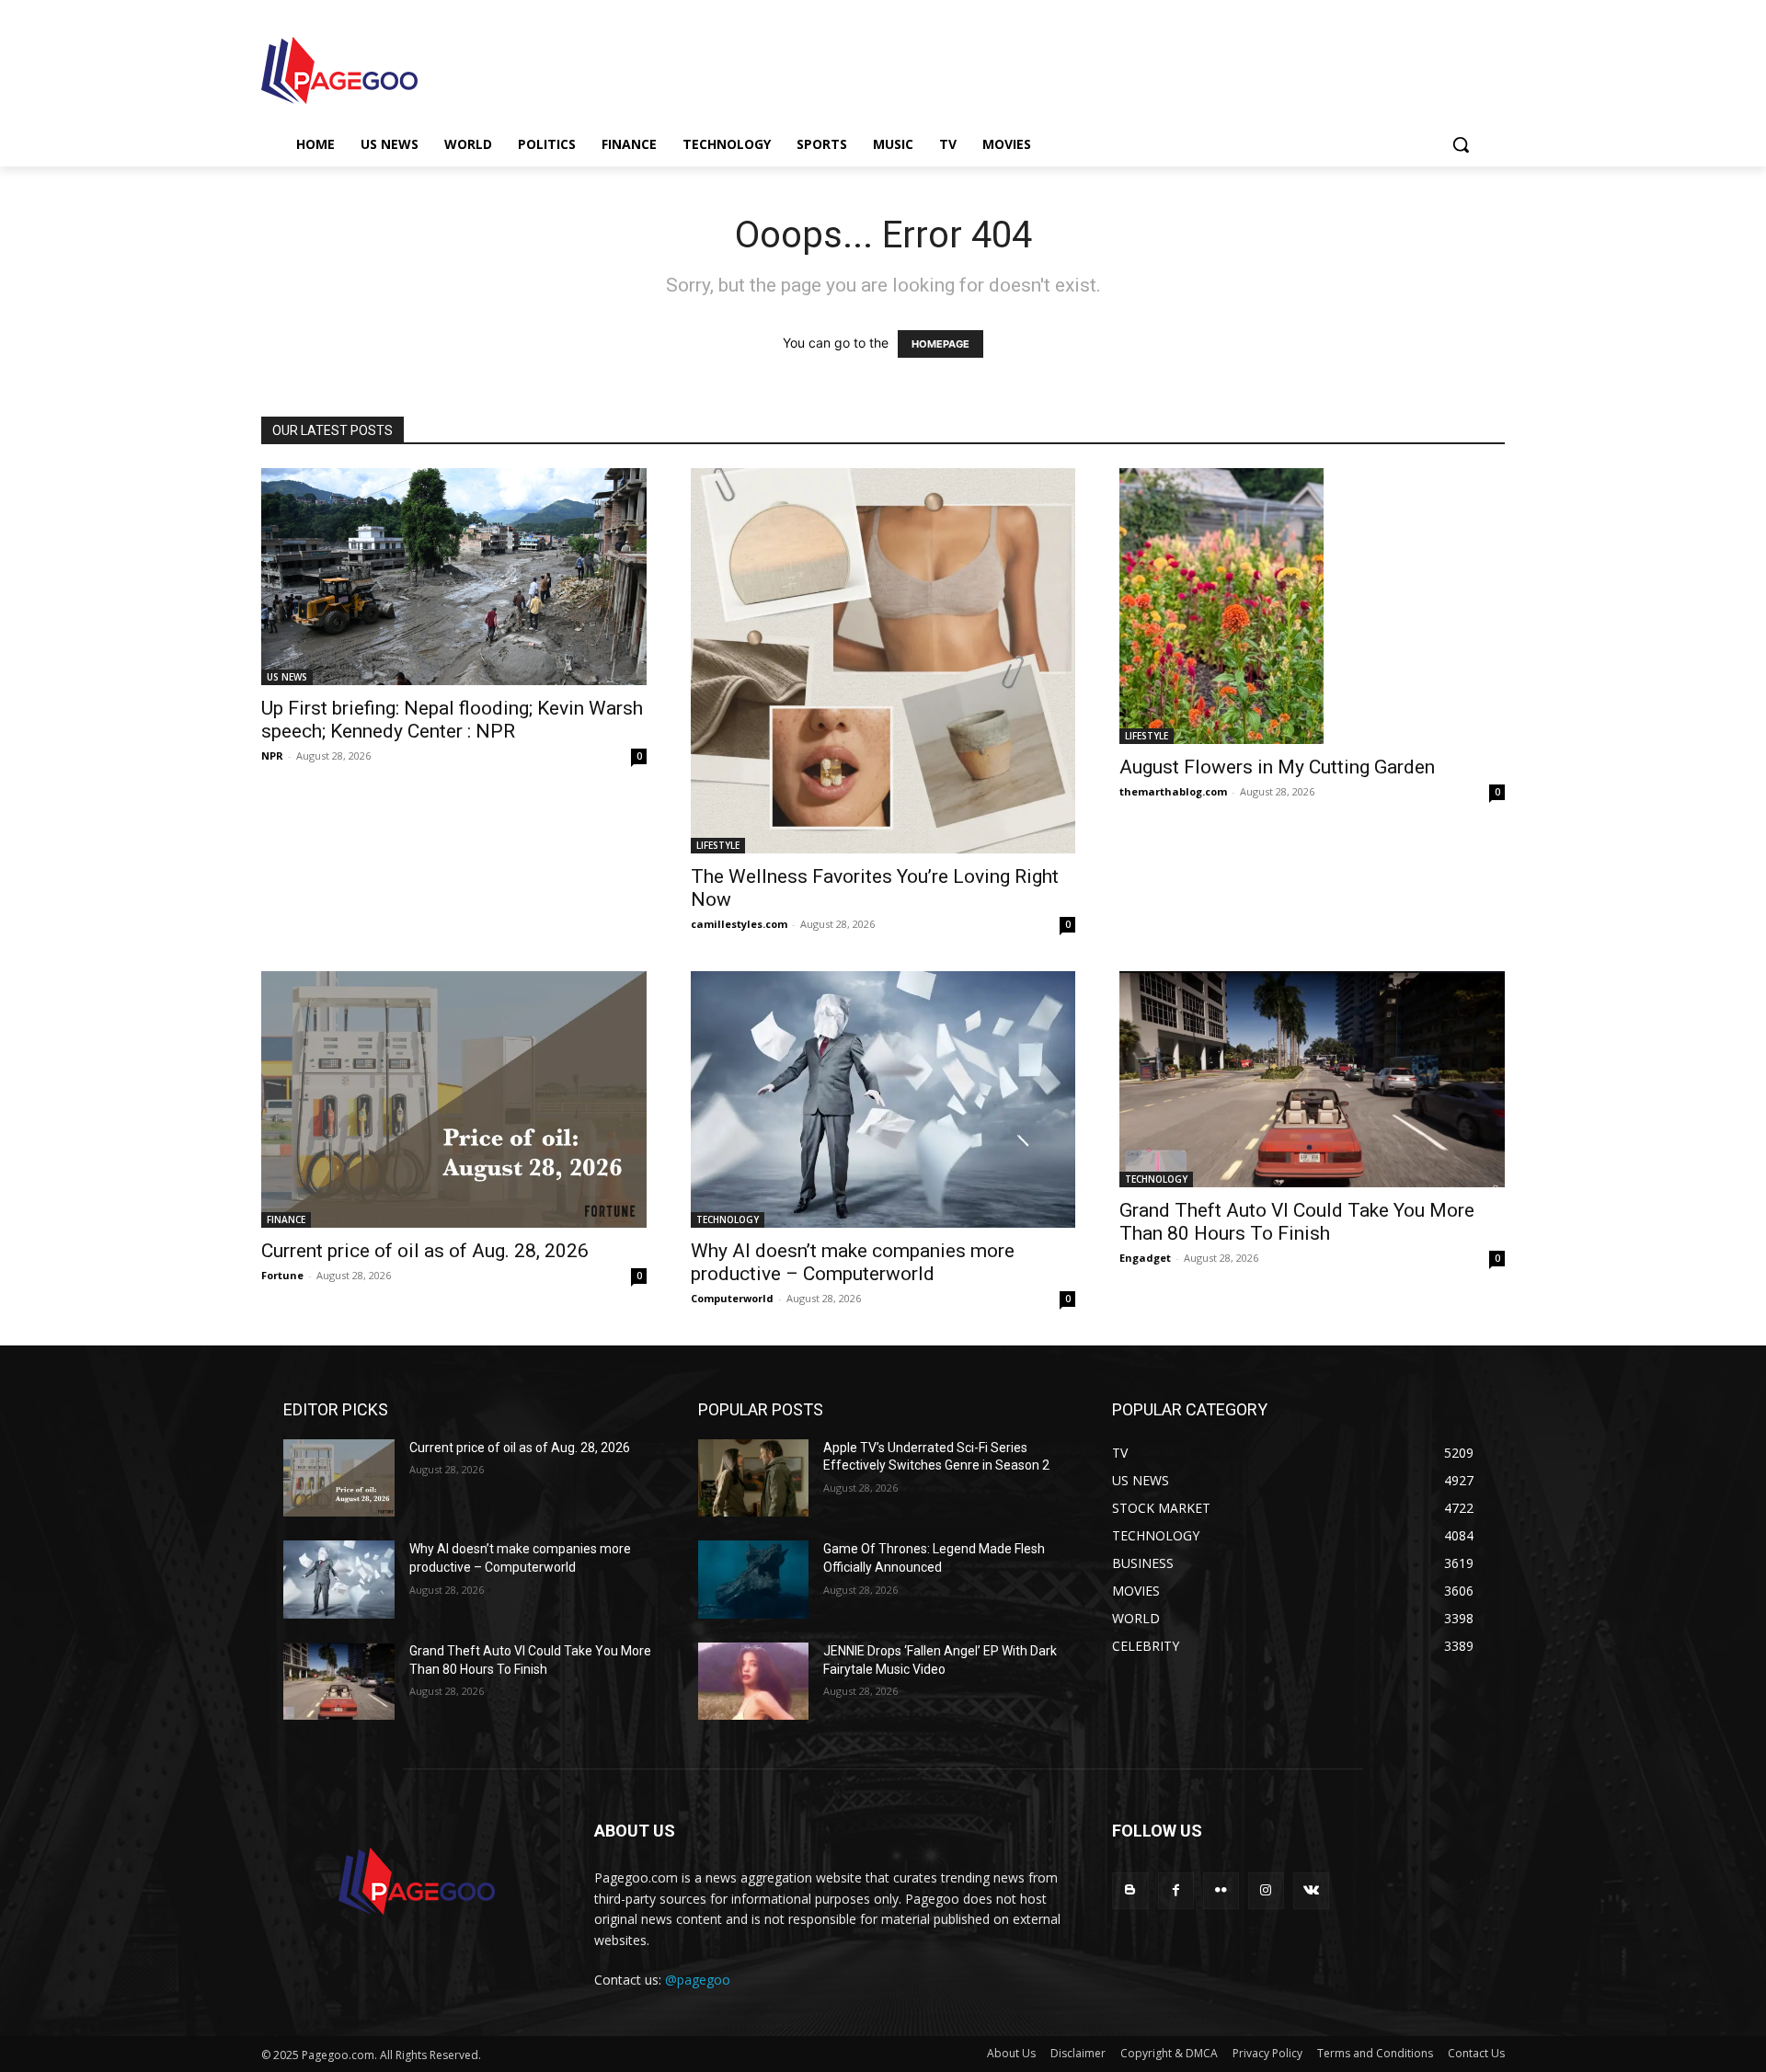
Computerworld (732, 1298)
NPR (272, 756)
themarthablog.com (1173, 791)
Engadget (1145, 1258)
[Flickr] (1221, 1890)
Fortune (282, 1275)
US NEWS (287, 677)
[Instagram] (1266, 1890)
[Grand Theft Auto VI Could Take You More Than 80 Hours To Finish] (1312, 1079)
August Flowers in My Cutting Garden (1277, 767)
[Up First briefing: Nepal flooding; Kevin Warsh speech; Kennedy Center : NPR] (454, 577)
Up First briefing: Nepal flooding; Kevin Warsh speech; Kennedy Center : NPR (452, 720)
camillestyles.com (739, 924)
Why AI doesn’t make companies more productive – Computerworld (853, 1262)
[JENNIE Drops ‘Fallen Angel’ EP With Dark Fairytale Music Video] (754, 1682)
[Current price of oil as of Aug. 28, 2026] (454, 1099)
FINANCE (286, 1219)
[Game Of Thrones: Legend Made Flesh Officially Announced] (754, 1580)
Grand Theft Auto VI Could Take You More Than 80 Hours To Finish (1297, 1222)
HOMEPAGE (940, 344)
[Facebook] (1176, 1890)
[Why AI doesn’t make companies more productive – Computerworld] (883, 1099)
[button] (1461, 144)
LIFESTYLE (718, 845)
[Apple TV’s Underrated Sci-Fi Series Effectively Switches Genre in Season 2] (754, 1478)
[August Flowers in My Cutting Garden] (1312, 606)
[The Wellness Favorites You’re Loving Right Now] (883, 661)
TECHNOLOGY (728, 1219)
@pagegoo (698, 1980)
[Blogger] (1130, 1890)
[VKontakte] (1311, 1890)
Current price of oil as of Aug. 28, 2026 (425, 1251)
